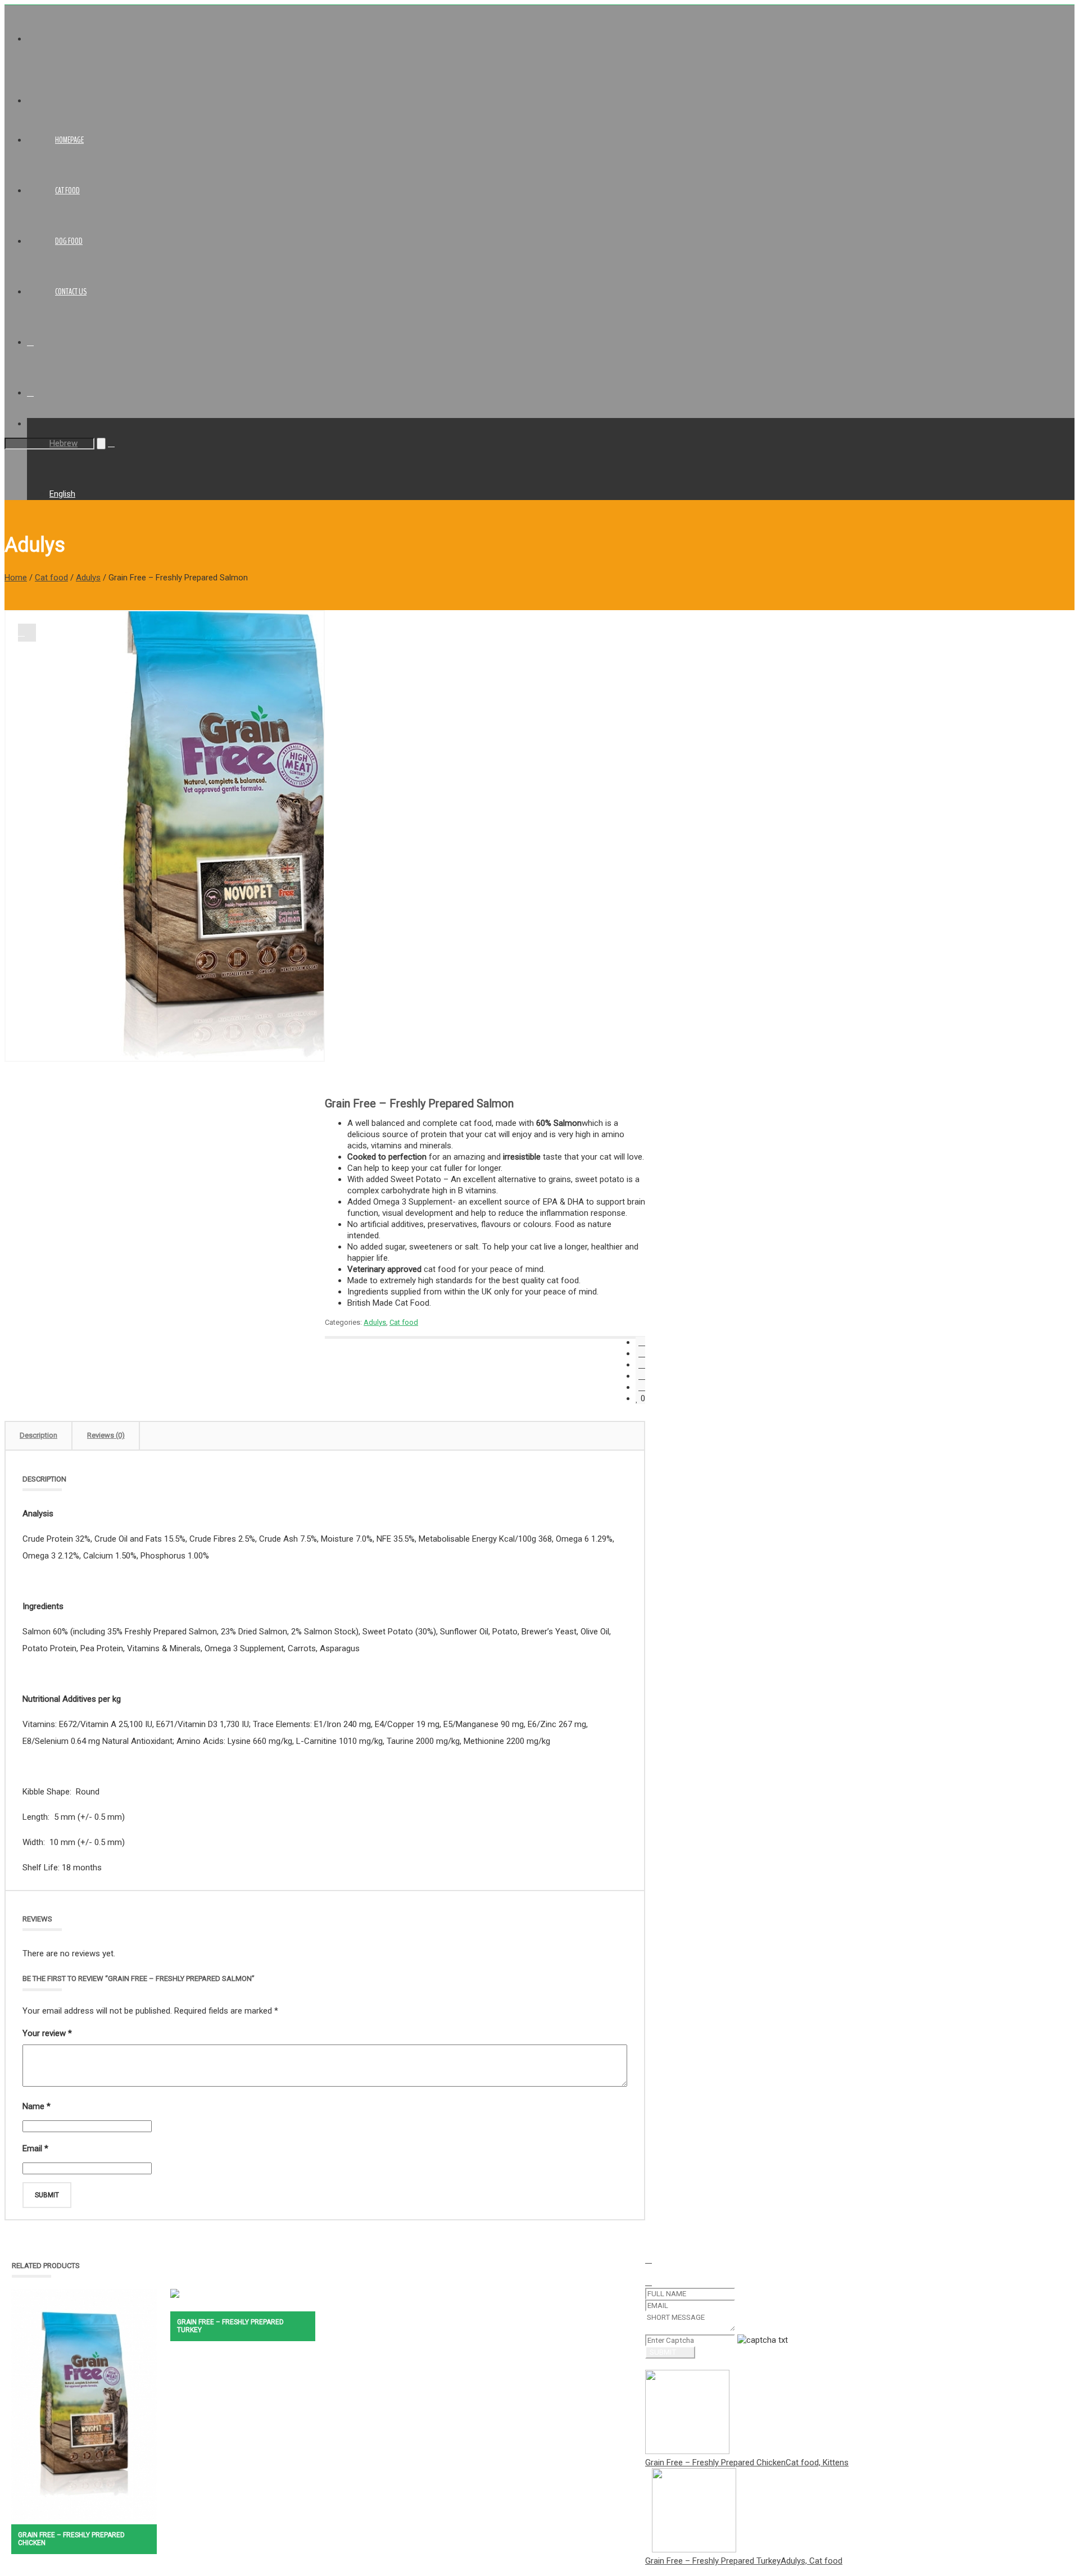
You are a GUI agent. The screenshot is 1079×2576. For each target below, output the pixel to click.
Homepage (69, 140)
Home (16, 578)
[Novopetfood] (83, 101)
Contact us (71, 292)
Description (38, 1435)
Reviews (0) (106, 1435)
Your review (47, 2033)
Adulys (88, 578)
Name (37, 2106)
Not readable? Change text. (840, 2340)
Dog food (69, 241)
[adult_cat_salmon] (27, 633)
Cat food (67, 190)
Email (35, 2148)
